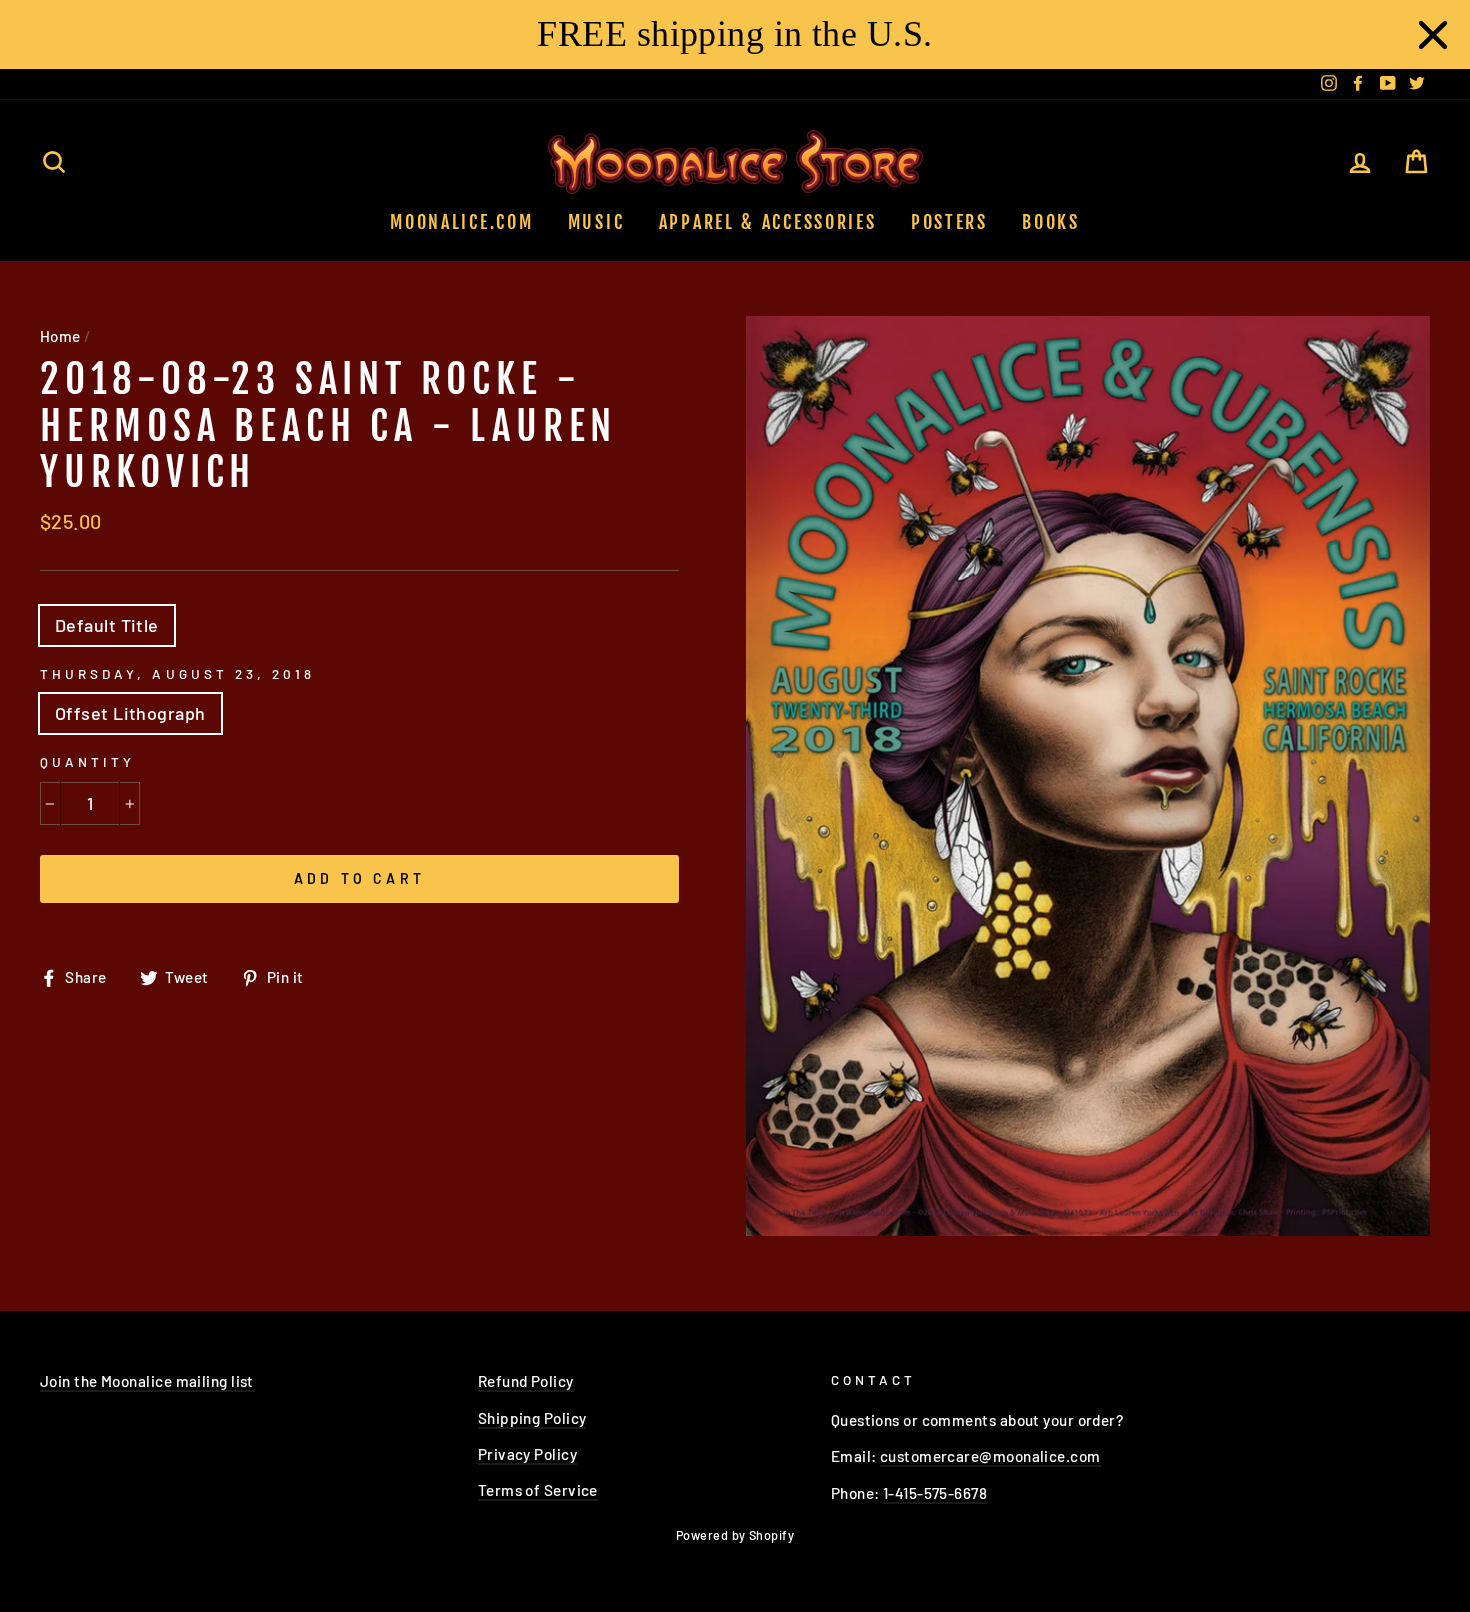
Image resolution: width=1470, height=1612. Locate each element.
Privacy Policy (527, 1454)
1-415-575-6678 (935, 1493)
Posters (949, 222)
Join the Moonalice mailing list (147, 1381)
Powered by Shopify (735, 1535)
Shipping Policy (532, 1418)
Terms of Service (538, 1490)
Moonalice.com (461, 222)
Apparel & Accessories (768, 222)
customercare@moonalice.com (990, 1456)
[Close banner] (1433, 35)
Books (1051, 222)
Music (596, 222)
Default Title (107, 625)
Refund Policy (526, 1381)
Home (60, 336)
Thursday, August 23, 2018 (177, 673)
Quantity (87, 761)
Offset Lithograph (130, 713)
